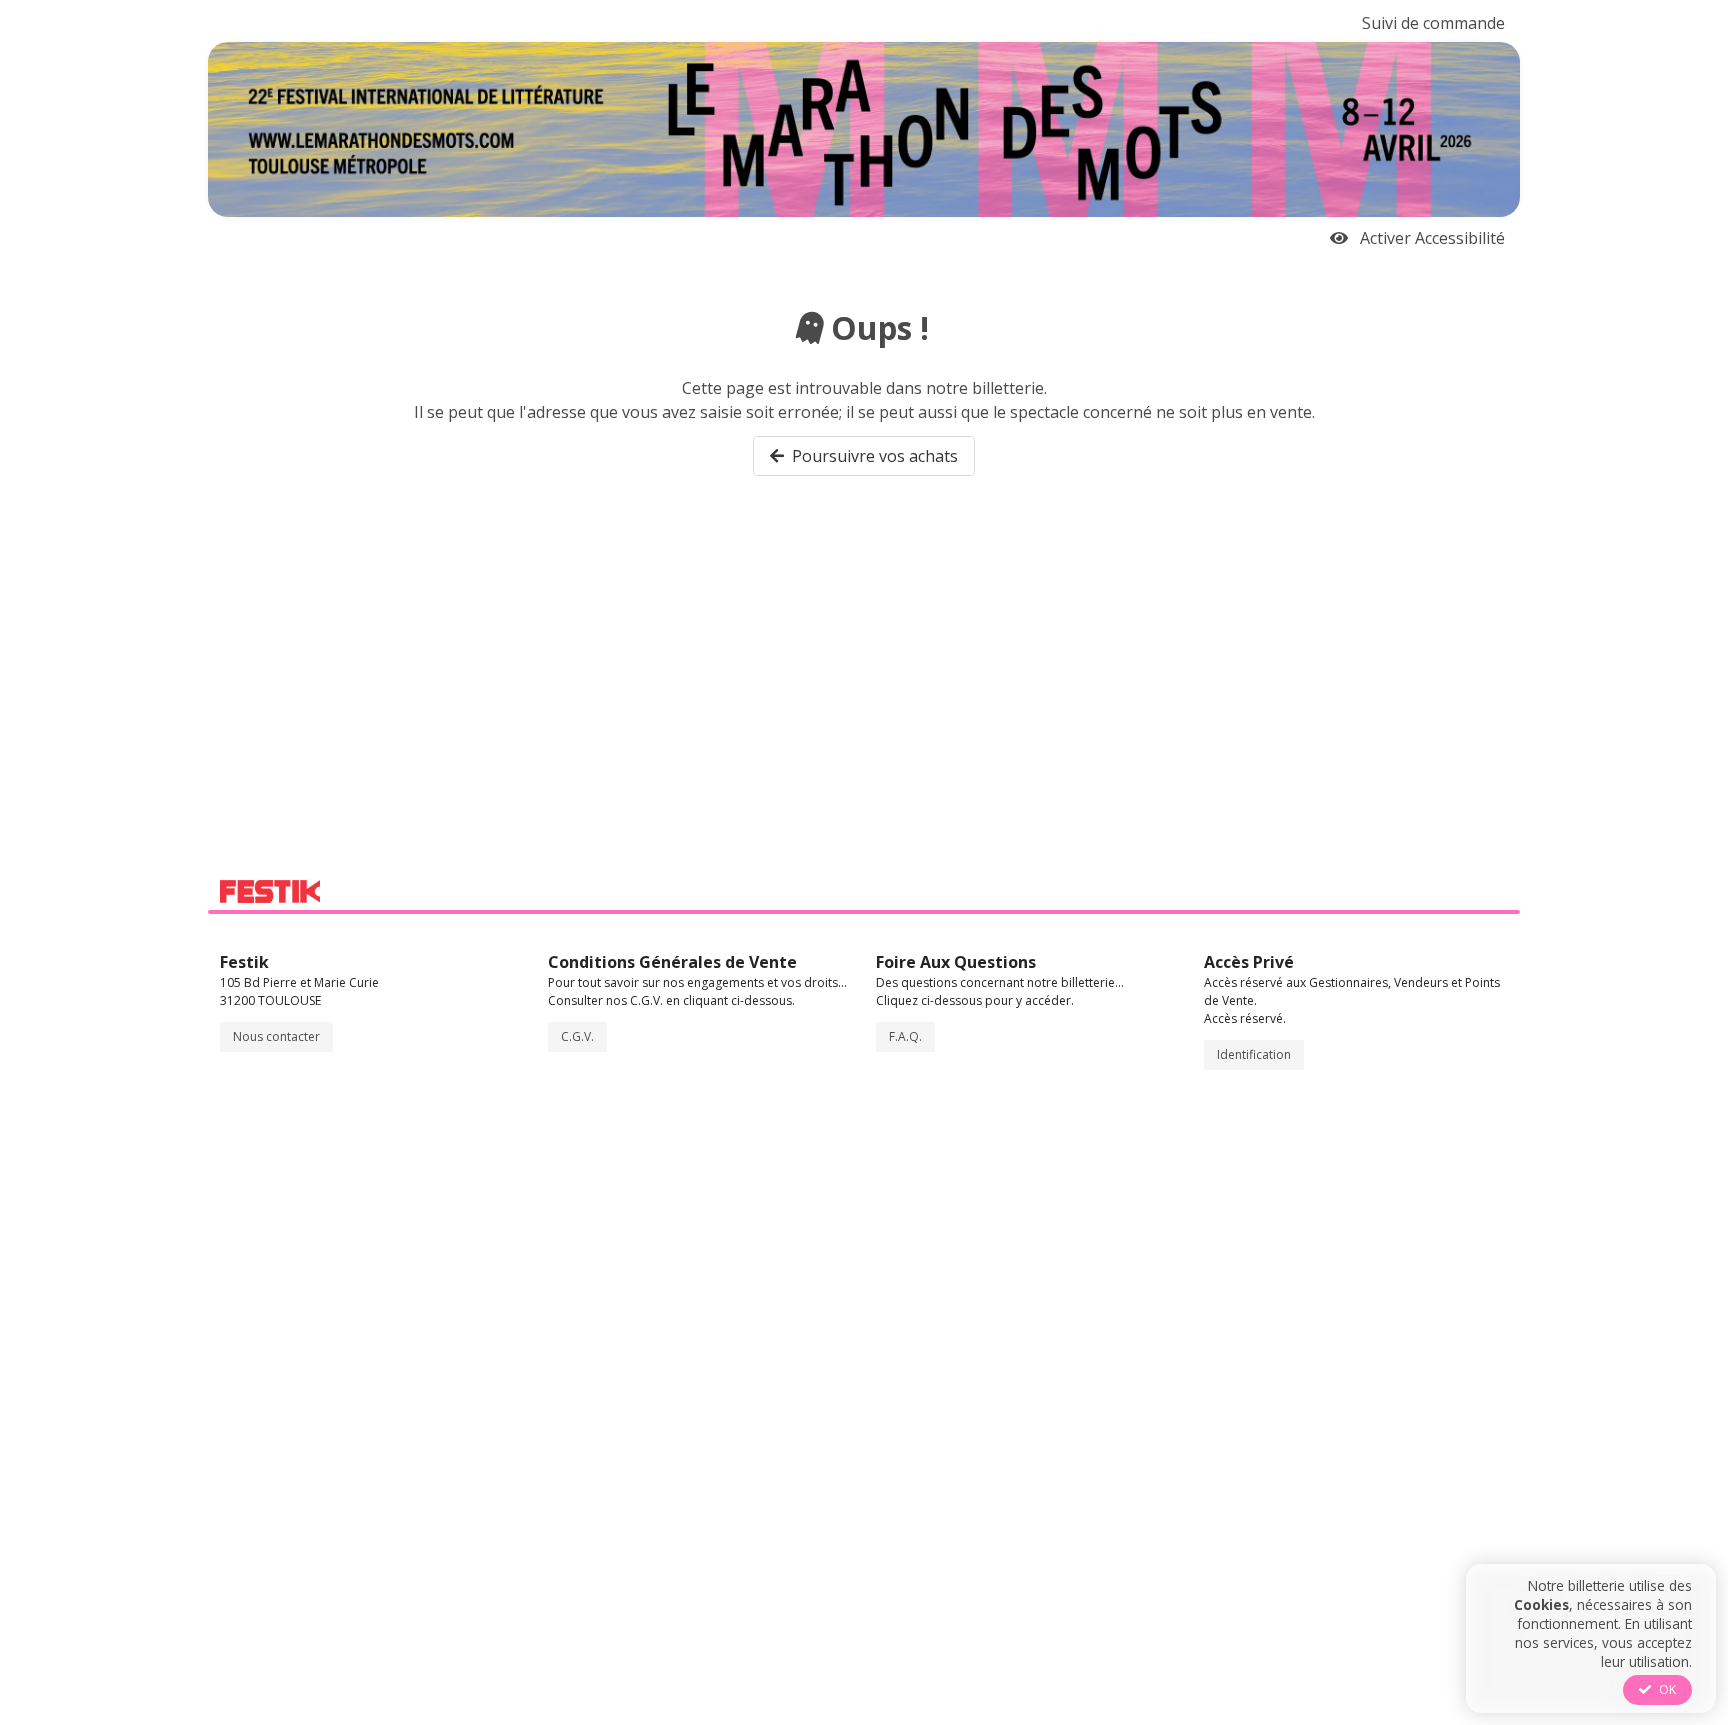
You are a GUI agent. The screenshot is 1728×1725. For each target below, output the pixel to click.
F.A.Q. (905, 1036)
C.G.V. (577, 1036)
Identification (1254, 1054)
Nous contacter (276, 1036)
